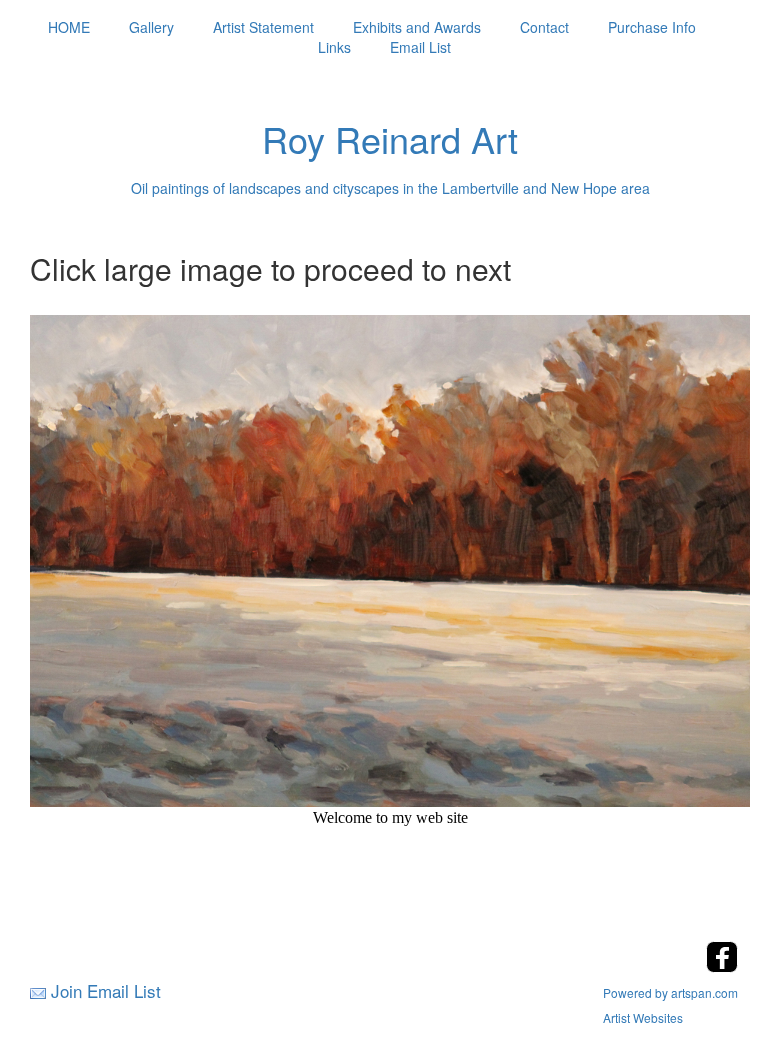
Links (334, 47)
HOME (69, 27)
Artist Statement (263, 27)
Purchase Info (652, 27)
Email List (420, 47)
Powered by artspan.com (670, 992)
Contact (544, 27)
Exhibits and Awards (417, 27)
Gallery (151, 27)
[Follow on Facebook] (722, 966)
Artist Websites (643, 1017)
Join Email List (106, 990)
